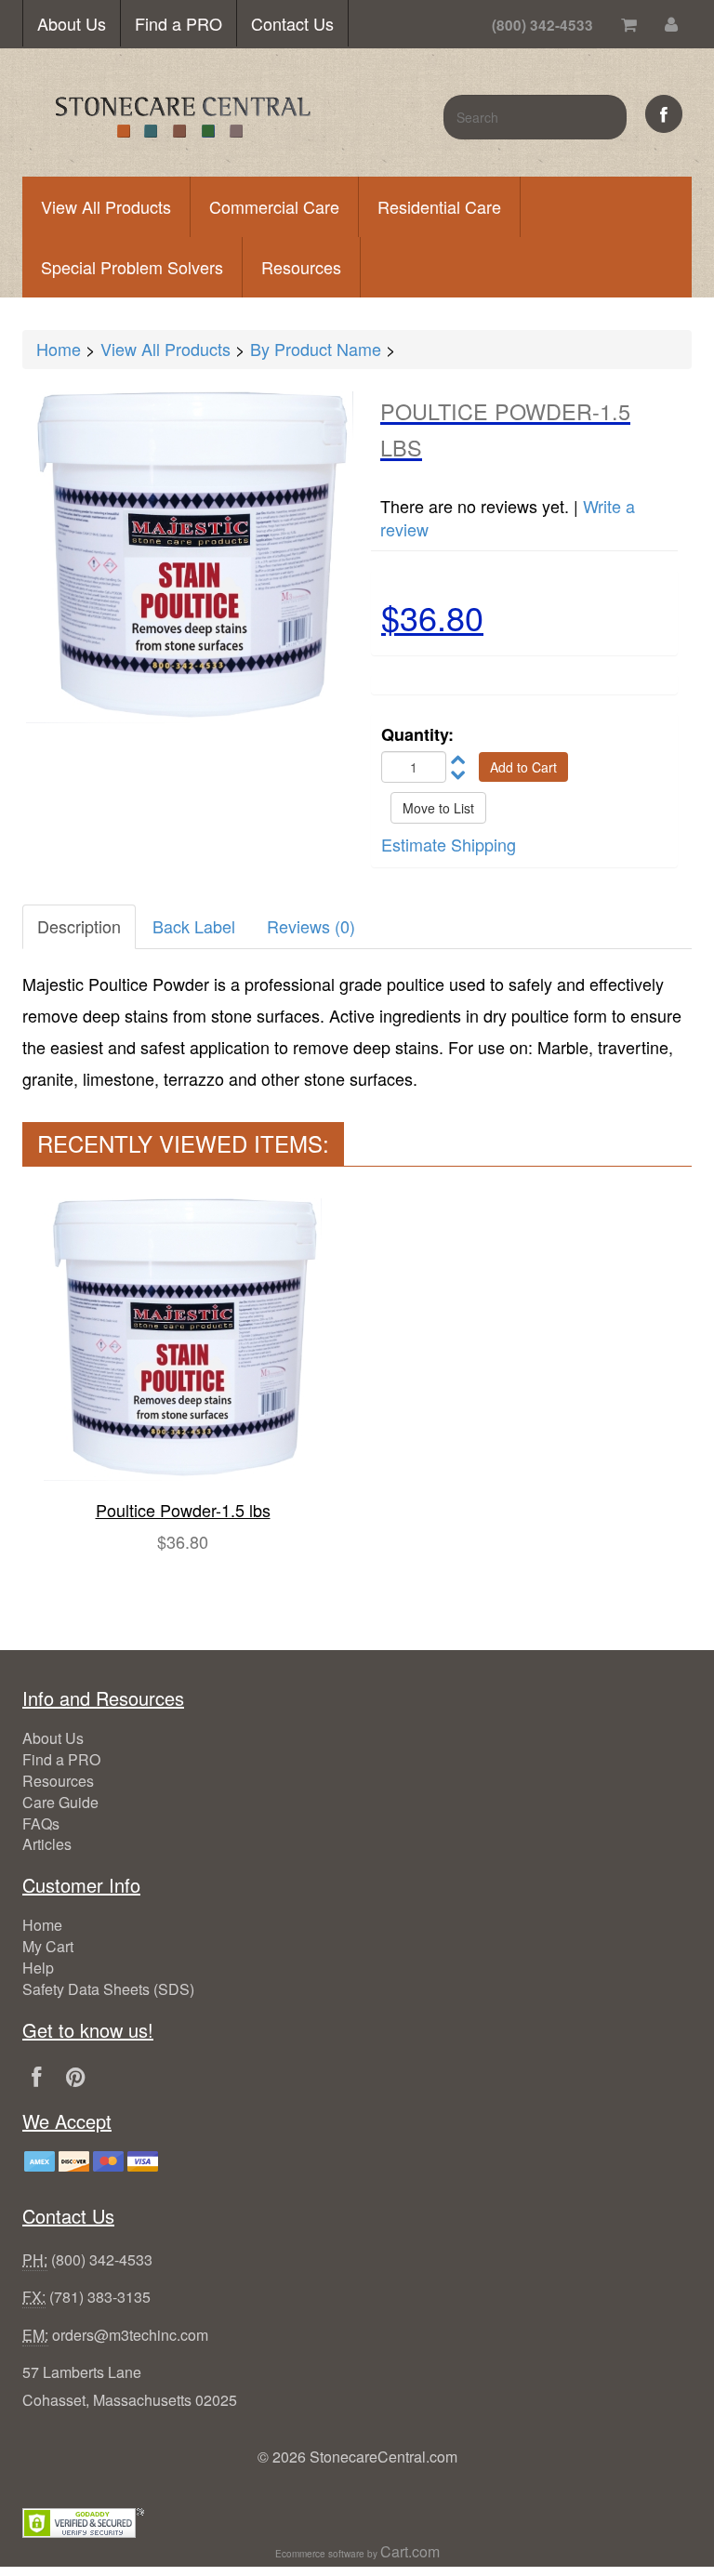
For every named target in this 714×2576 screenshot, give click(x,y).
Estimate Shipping (449, 844)
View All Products (106, 206)
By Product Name (316, 349)
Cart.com (410, 2551)
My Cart (48, 1946)
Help (38, 1968)
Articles (47, 1844)
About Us (72, 23)
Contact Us (292, 23)
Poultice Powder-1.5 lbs (183, 1510)
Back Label (194, 926)
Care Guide (60, 1802)
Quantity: (417, 735)
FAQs (41, 1823)
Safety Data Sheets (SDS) (108, 1989)
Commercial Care (274, 206)
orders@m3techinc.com (130, 2335)
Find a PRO (178, 23)
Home (59, 349)
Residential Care (439, 206)
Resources (301, 267)
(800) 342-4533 (102, 2259)
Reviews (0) (311, 926)
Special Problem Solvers (132, 267)
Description (79, 926)
